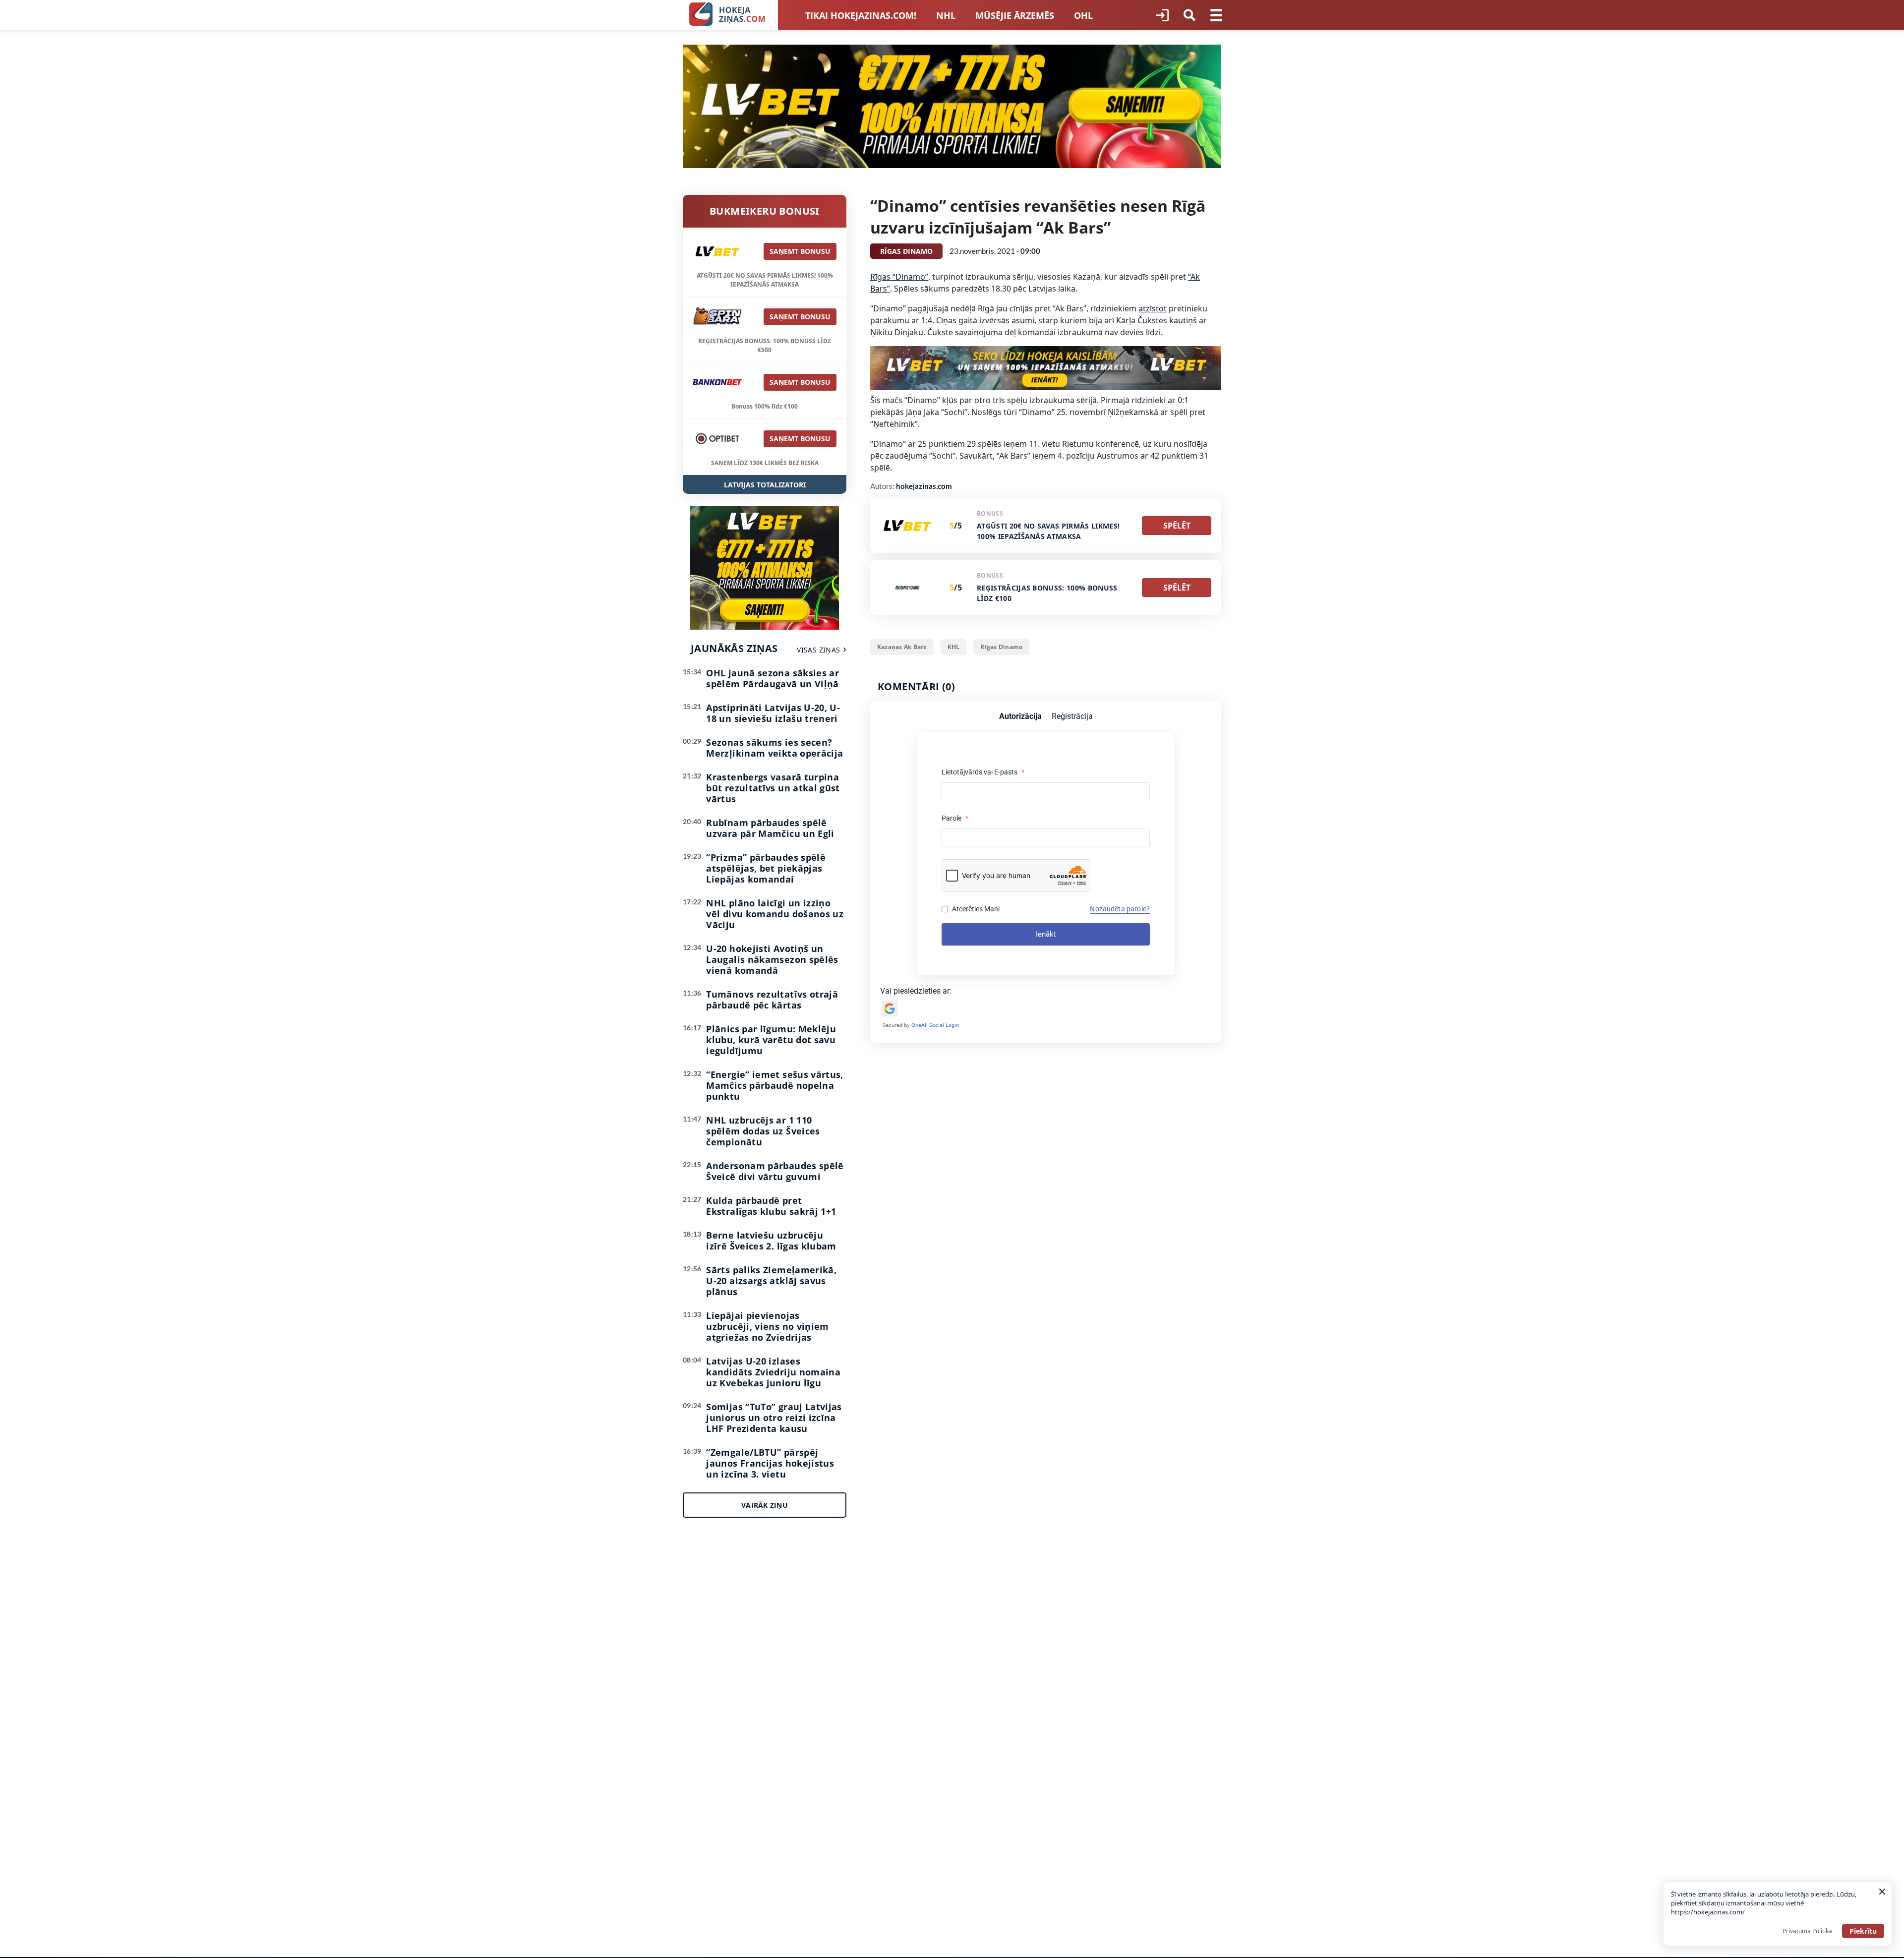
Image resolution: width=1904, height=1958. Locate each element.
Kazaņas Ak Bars (902, 647)
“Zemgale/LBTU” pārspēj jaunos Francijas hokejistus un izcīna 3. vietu (770, 1463)
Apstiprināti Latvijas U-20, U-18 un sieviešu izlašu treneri (773, 713)
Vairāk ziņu (765, 1505)
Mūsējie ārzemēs (1015, 15)
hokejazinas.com (924, 486)
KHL (954, 647)
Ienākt (1046, 934)
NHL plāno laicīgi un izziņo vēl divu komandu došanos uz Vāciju (775, 914)
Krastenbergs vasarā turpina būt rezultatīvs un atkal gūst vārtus (773, 788)
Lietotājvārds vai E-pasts (983, 772)
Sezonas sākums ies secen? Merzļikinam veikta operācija (774, 748)
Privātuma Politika (1807, 1931)
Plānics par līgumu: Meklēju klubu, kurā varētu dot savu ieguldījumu (771, 1040)
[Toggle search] (1190, 15)
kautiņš (1183, 320)
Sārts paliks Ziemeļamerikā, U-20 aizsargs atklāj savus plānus (771, 1281)
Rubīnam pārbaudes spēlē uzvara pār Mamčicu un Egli (770, 828)
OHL (1083, 15)
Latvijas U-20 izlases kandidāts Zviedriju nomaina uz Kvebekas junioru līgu (773, 1372)
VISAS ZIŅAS (818, 650)
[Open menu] (1216, 15)
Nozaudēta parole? (1120, 909)
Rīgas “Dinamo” (899, 277)
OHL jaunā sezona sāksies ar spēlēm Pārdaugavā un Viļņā (773, 678)
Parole (955, 818)
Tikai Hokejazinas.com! (861, 15)
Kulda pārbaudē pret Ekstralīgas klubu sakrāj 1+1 (771, 1206)
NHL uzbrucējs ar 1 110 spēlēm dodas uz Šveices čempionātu (763, 1131)
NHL (946, 15)
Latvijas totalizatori (765, 485)
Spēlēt (1177, 526)
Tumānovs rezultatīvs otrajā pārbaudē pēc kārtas (772, 1000)
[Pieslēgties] (1162, 15)
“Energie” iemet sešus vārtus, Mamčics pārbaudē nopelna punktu (774, 1085)
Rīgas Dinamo (1001, 647)
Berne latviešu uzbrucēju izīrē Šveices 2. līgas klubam (771, 1241)
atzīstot (1153, 308)
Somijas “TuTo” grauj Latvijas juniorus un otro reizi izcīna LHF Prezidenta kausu (774, 1418)
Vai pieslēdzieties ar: (916, 991)
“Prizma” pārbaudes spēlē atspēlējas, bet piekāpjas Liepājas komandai (766, 868)
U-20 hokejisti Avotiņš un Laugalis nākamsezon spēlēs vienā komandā (772, 959)
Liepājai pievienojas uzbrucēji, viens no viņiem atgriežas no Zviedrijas (767, 1326)
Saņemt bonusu (800, 251)
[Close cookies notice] (1882, 1892)
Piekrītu (1863, 1931)
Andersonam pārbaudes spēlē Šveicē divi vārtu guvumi (775, 1171)
